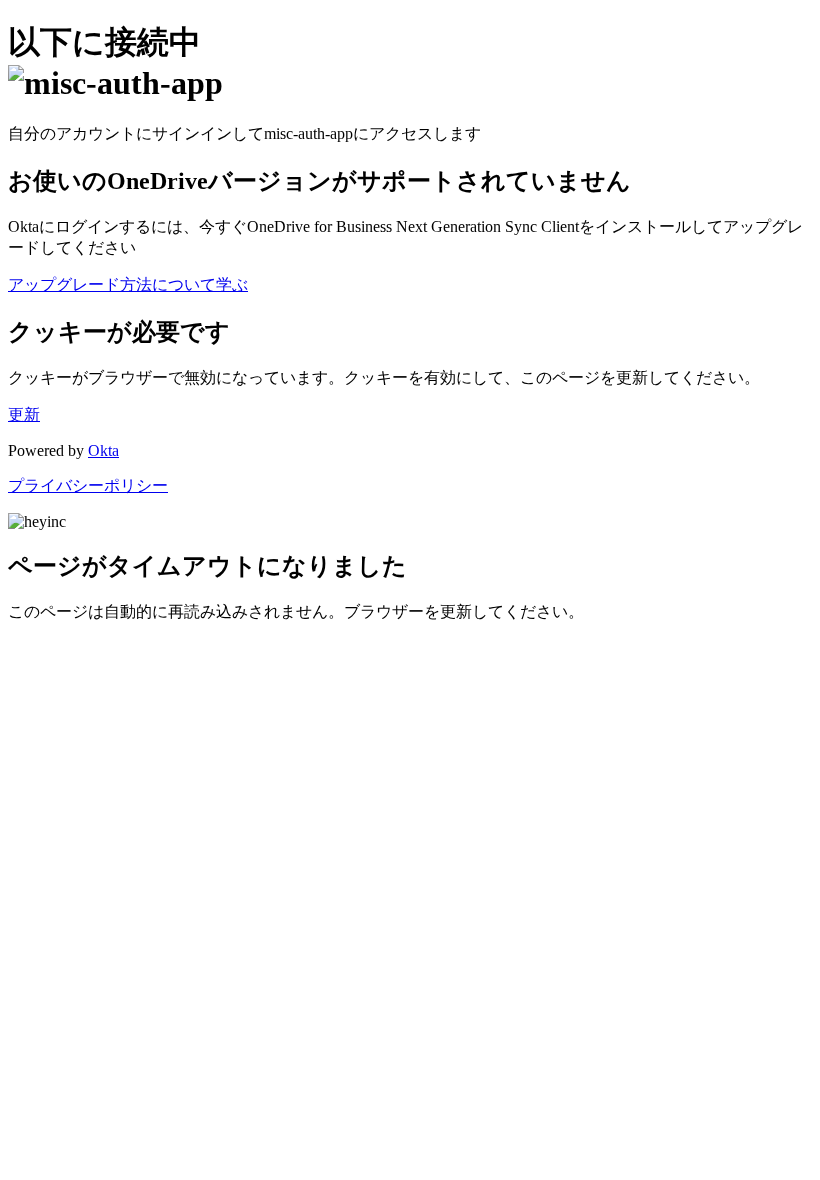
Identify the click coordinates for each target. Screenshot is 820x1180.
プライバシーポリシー (88, 485)
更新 (24, 414)
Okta (103, 450)
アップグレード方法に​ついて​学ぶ (128, 284)
